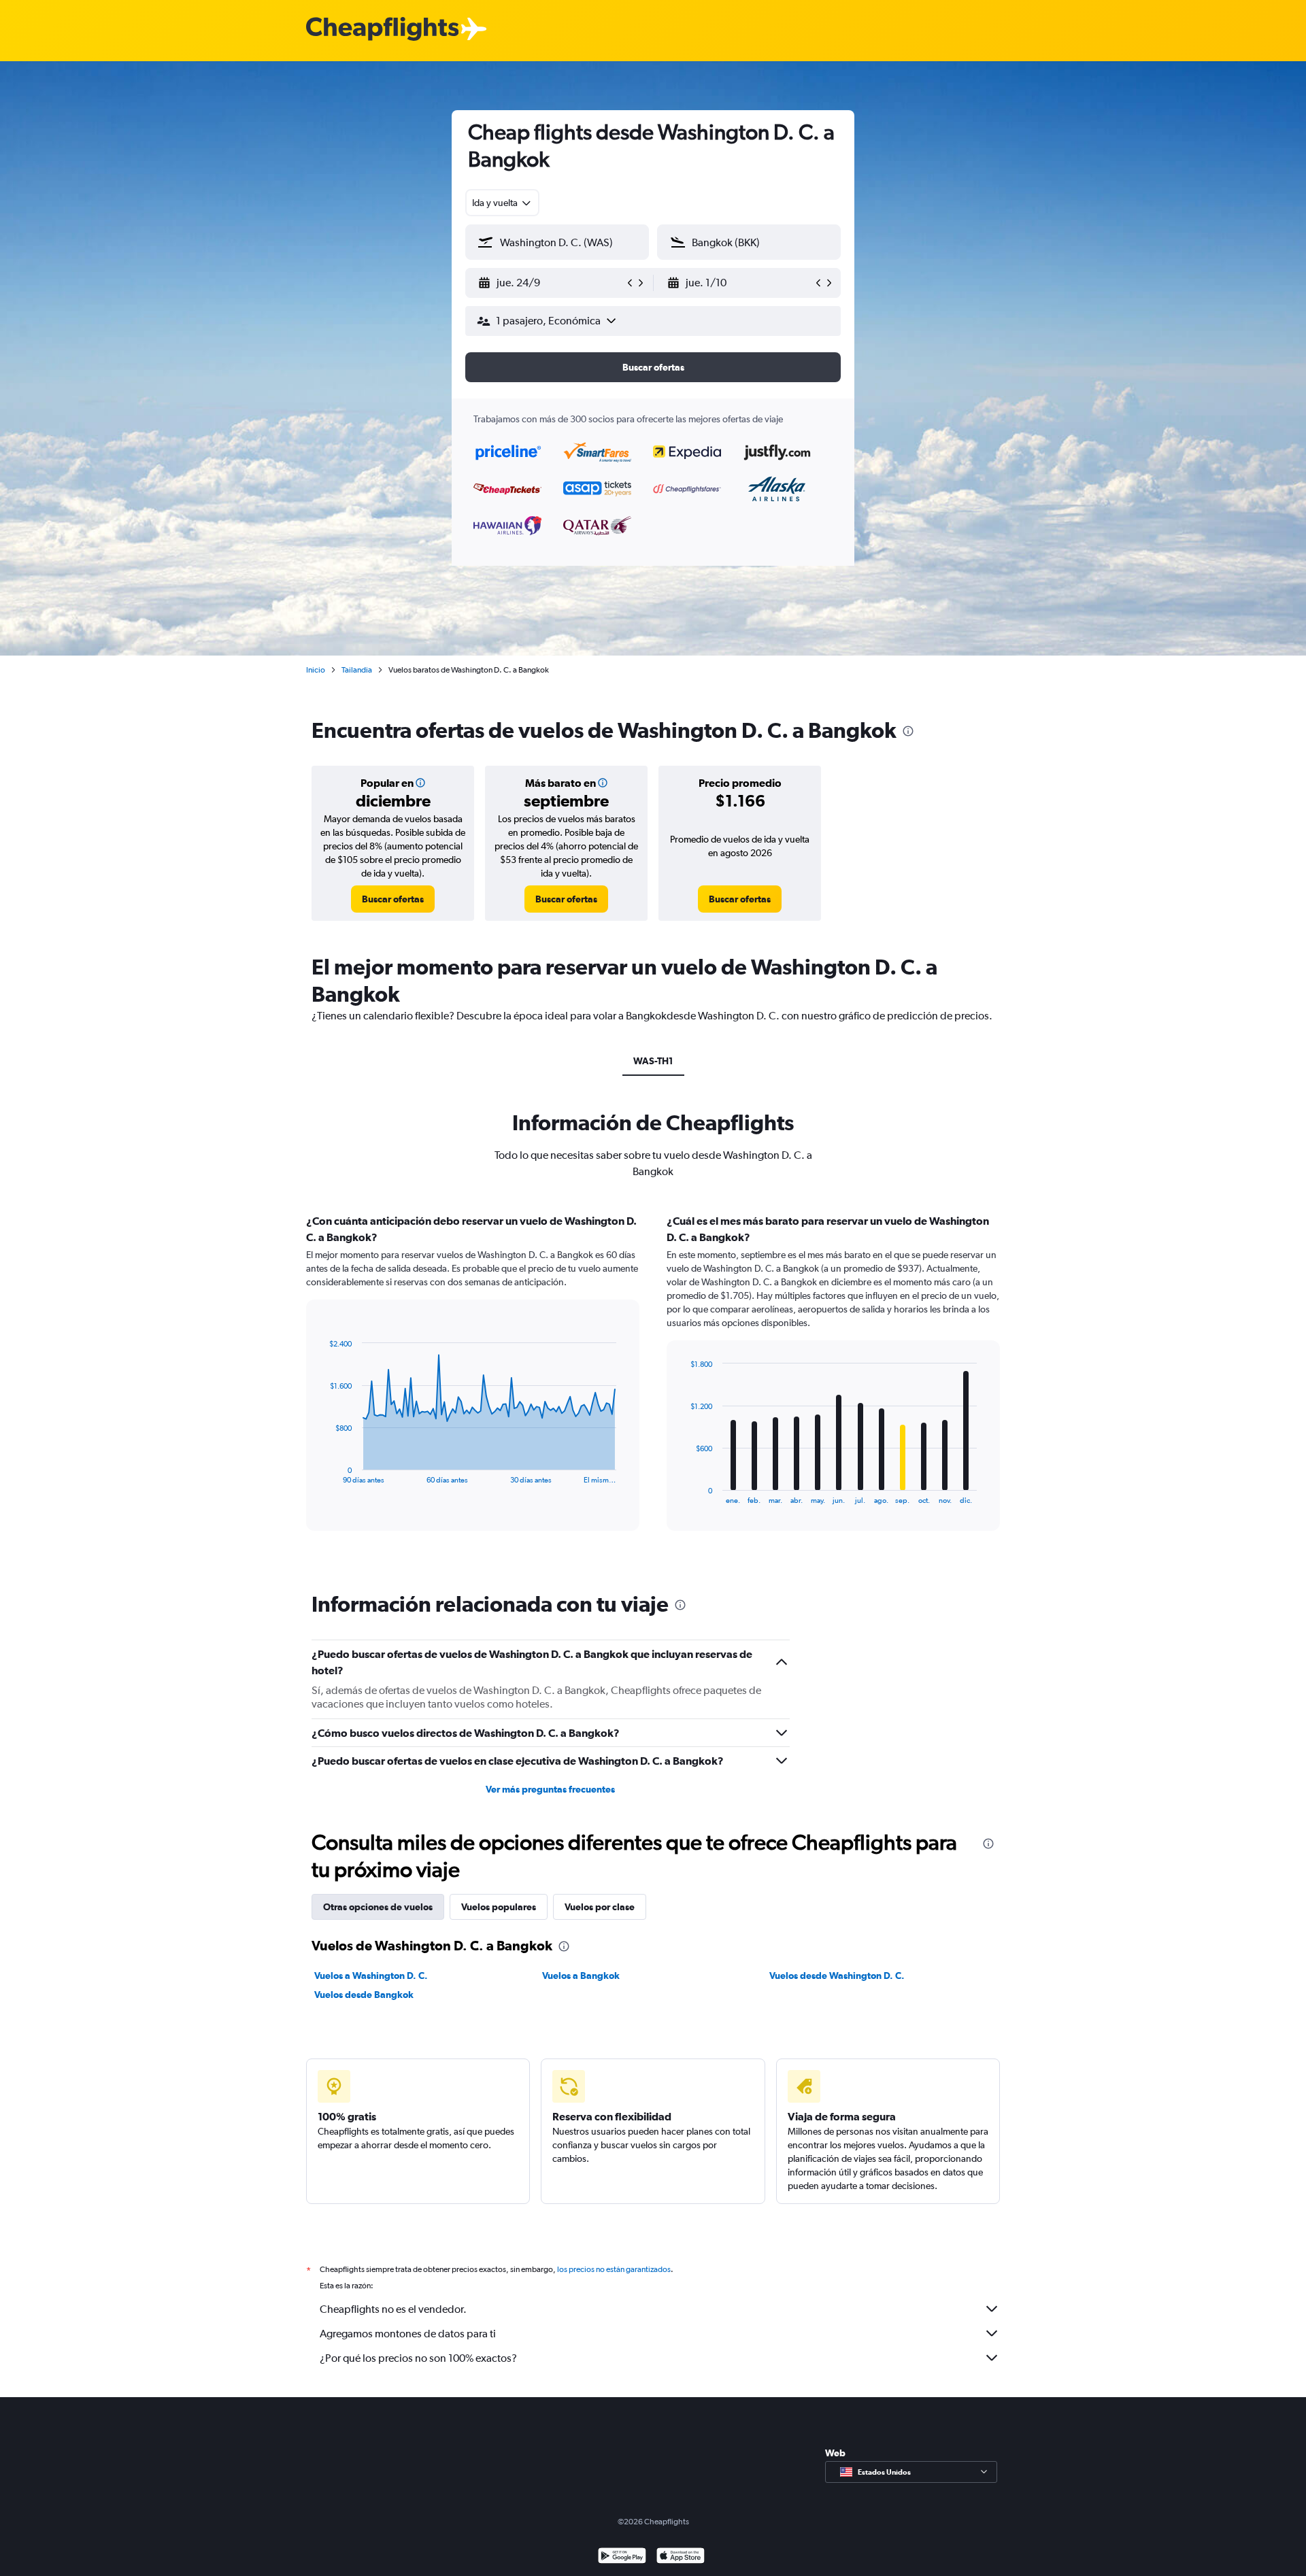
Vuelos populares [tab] (499, 1907)
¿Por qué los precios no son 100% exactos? (418, 2358)
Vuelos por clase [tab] (600, 1907)
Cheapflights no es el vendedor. (393, 2309)
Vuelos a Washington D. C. (371, 1976)
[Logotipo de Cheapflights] (382, 30)
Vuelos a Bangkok (581, 1976)
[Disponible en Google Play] (622, 2557)
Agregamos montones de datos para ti (408, 2334)
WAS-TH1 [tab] (653, 1061)
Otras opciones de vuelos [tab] (378, 1907)
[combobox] (502, 203)
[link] (393, 899)
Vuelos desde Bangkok (364, 1995)
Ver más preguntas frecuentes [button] (550, 1789)
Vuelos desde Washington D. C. (837, 1976)
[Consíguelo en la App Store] (681, 2557)
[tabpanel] (653, 1385)
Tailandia (357, 670)
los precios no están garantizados (614, 2269)
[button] (551, 283)
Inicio (316, 670)
